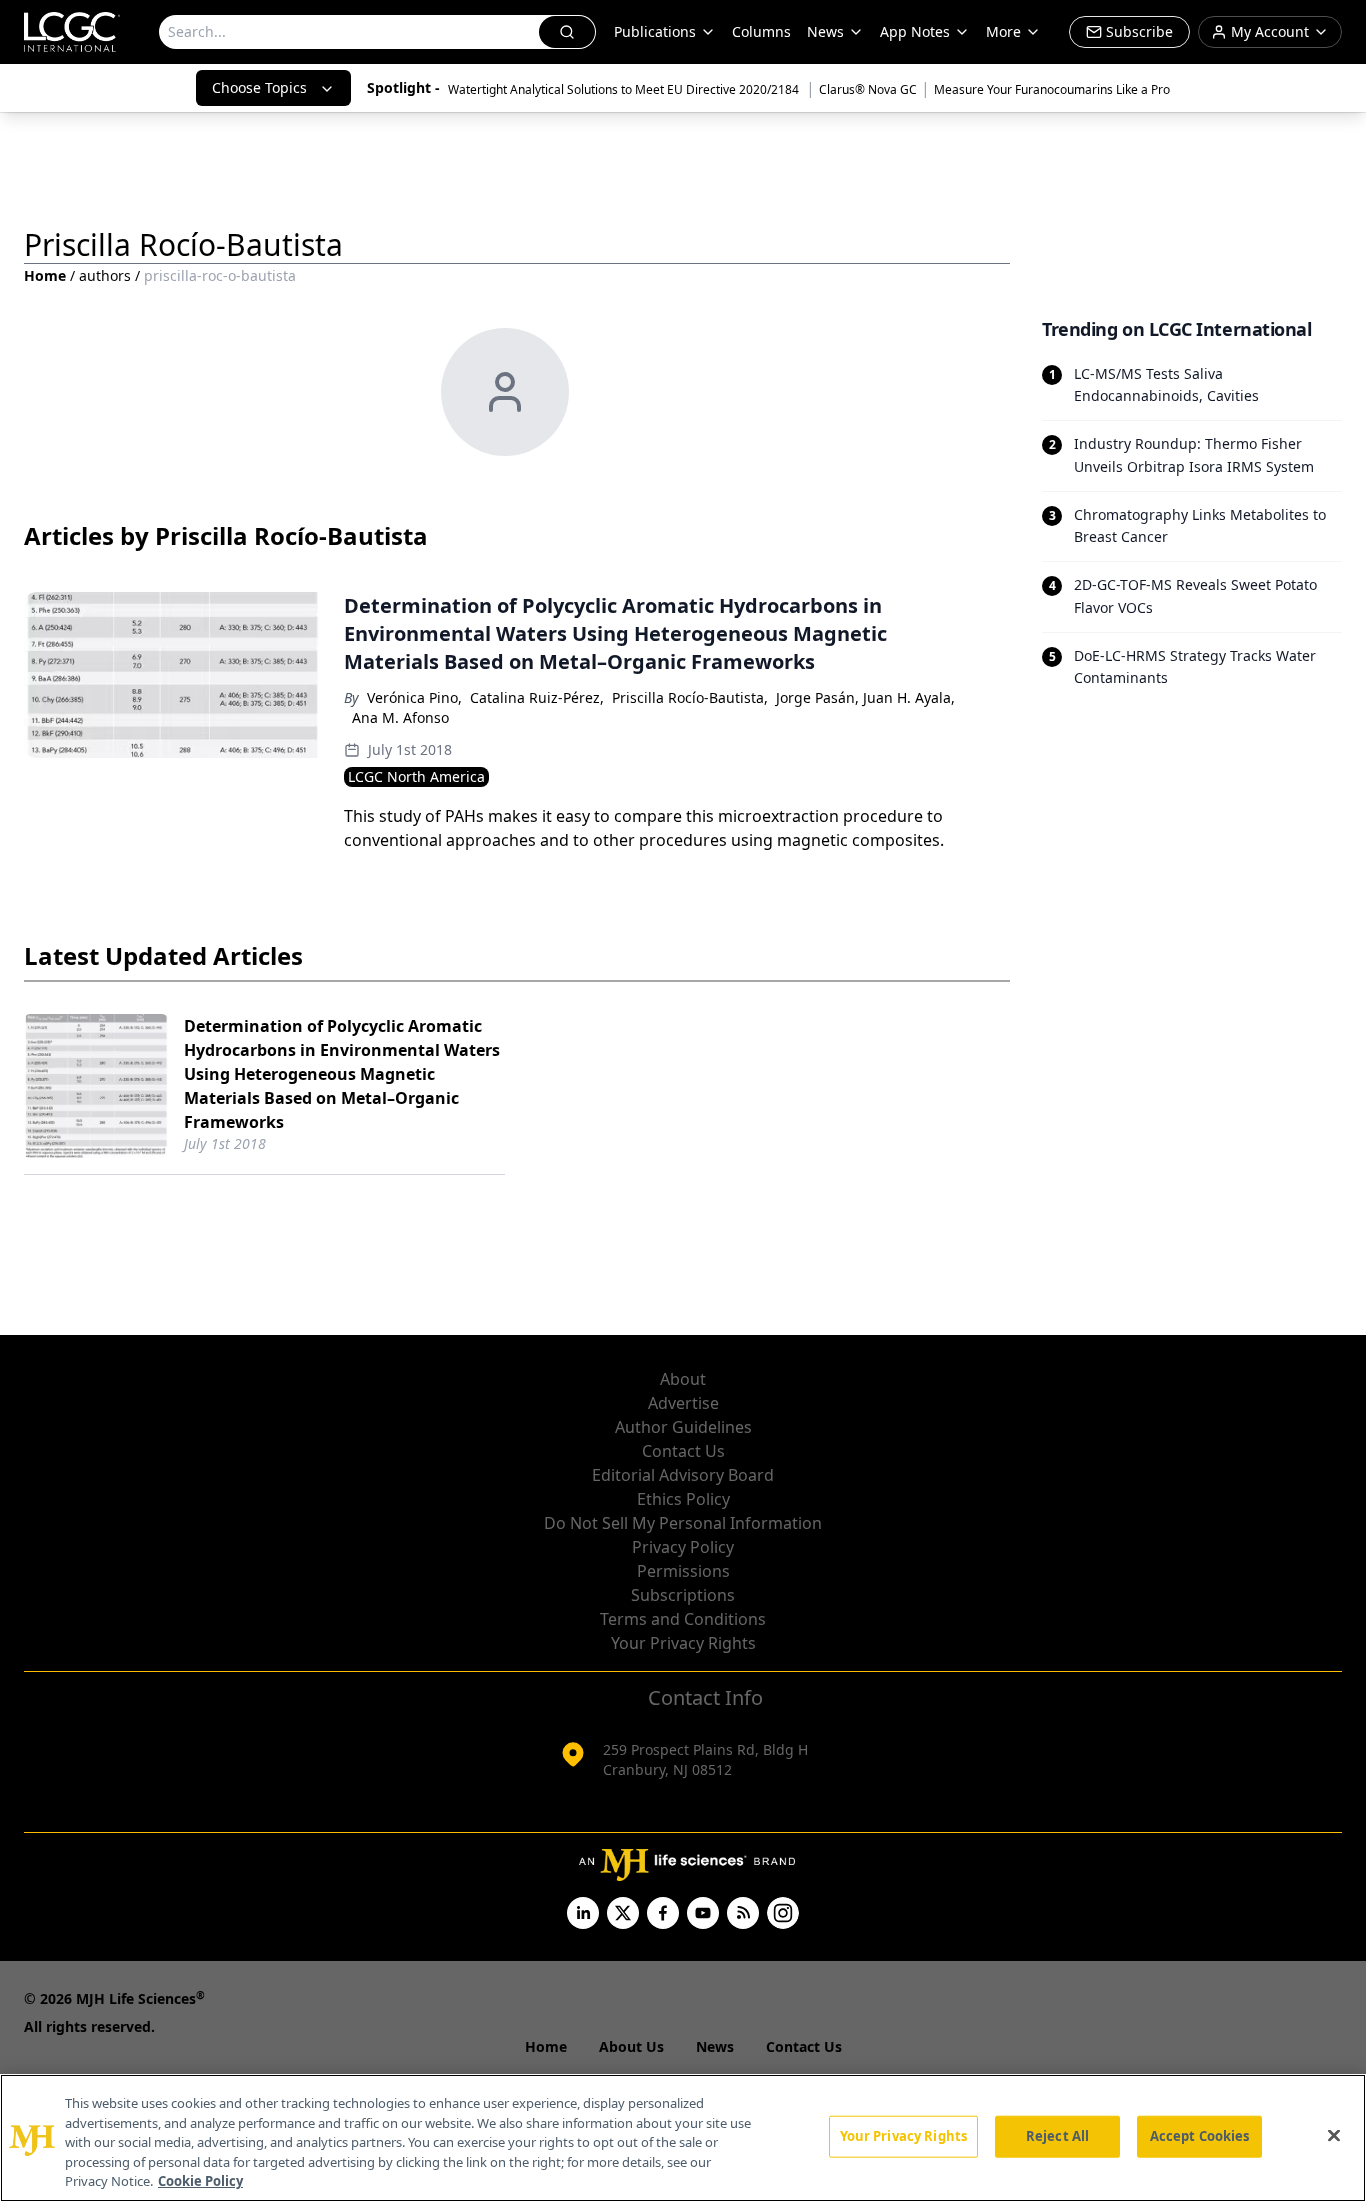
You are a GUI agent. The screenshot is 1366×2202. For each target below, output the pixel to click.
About (683, 1379)
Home (45, 275)
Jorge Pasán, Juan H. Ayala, (865, 697)
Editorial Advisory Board (683, 1475)
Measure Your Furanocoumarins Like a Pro (1052, 89)
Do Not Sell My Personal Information (683, 1523)
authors (105, 275)
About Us (631, 2046)
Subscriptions (683, 1595)
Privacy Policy (683, 1547)
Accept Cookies (1200, 2136)
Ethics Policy (683, 1499)
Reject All (1057, 2136)
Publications (655, 31)
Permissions (683, 1571)
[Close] (1334, 2136)
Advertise (683, 1403)
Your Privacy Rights (683, 1643)
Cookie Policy (200, 2181)
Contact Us (683, 1451)
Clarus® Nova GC (868, 89)
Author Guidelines (683, 1427)
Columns (761, 31)
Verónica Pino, (414, 697)
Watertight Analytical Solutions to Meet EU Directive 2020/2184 (625, 89)
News (825, 31)
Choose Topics (259, 87)
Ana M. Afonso (400, 717)
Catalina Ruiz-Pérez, (537, 697)
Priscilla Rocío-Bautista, (690, 697)
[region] (683, 2138)
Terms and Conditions (683, 1619)
